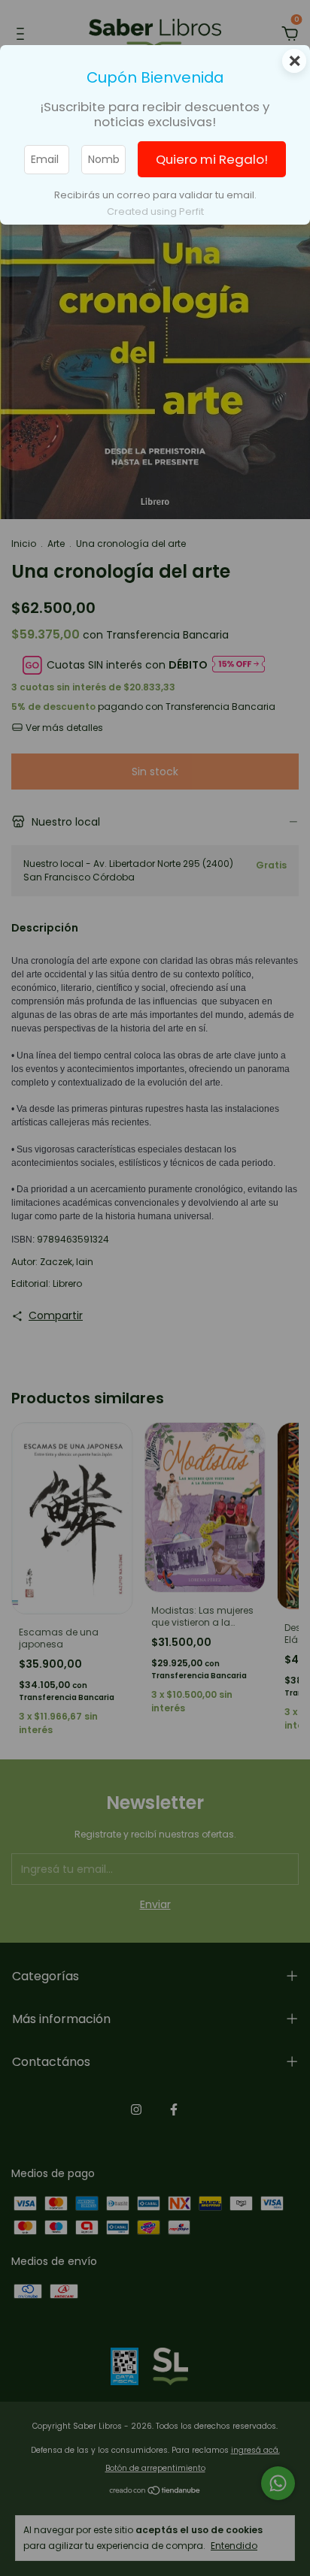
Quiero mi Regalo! (212, 159)
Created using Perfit (155, 211)
